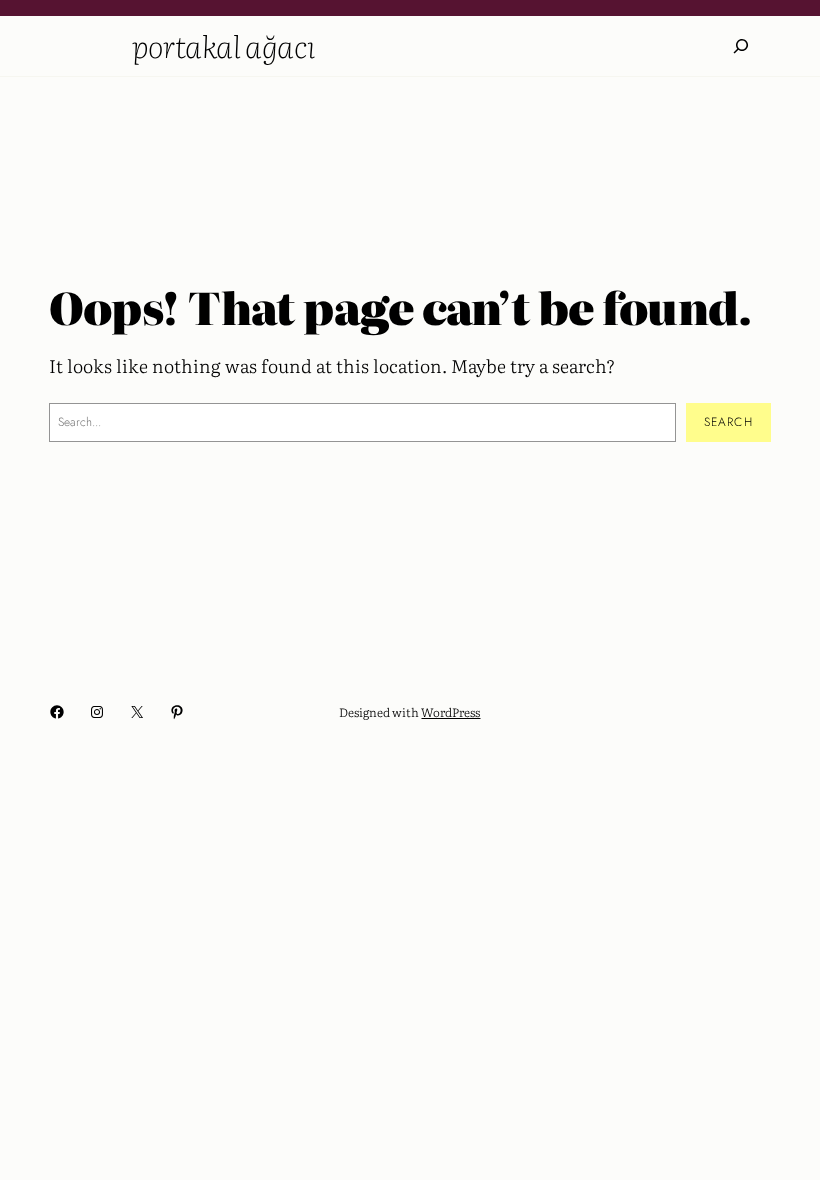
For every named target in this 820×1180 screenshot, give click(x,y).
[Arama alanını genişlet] (741, 46)
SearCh (728, 422)
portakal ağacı (224, 45)
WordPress (450, 712)
